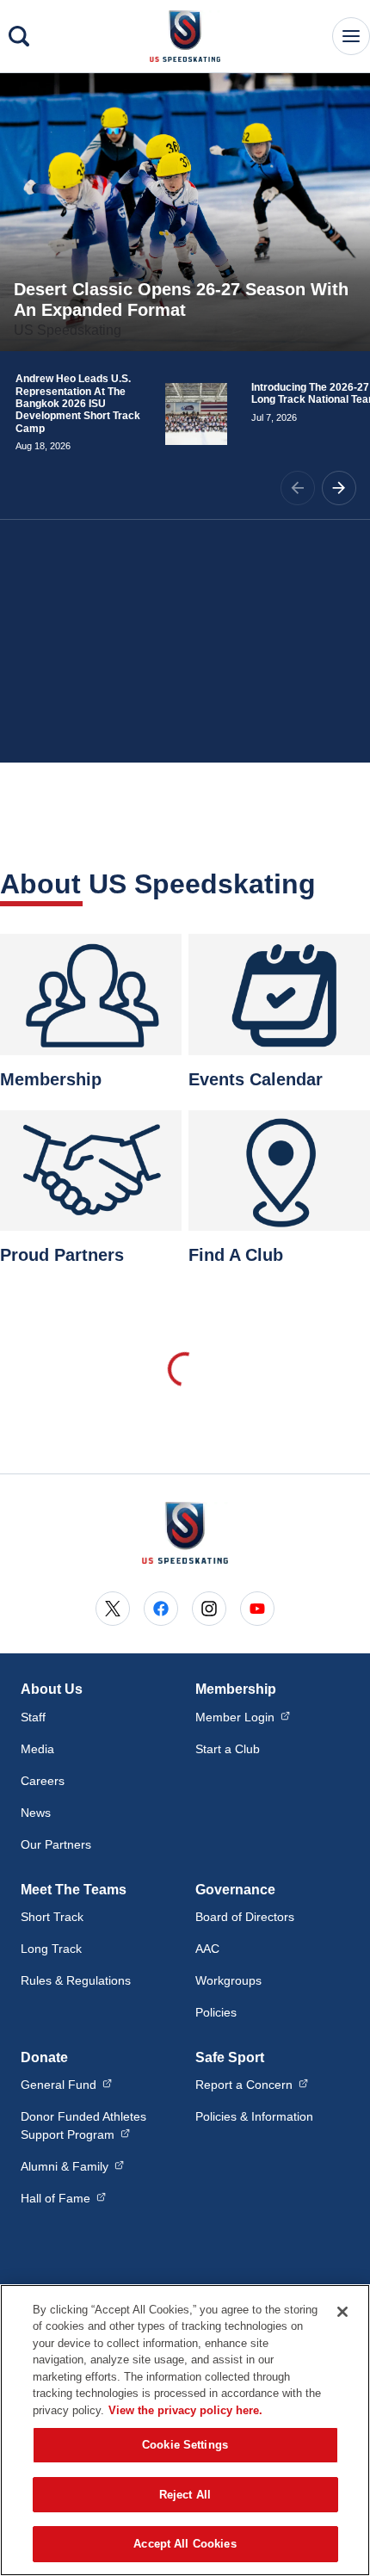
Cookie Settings (185, 2445)
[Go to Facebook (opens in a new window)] (161, 1609)
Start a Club (228, 1749)
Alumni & (72, 2166)
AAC (207, 1949)
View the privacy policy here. (185, 2410)
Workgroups (228, 1980)
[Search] (19, 36)
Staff (33, 1717)
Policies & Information (254, 2116)
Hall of (63, 2198)
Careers (43, 1781)
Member (243, 1717)
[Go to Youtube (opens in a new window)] (257, 1609)
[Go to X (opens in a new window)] (113, 1609)
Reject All (185, 2495)
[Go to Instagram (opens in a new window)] (209, 1609)
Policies (216, 2012)
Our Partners (56, 1844)
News (36, 1813)
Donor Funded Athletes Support (98, 2125)
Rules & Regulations (76, 1980)
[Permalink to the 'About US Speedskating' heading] (327, 884)
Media (37, 1749)
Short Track (52, 1917)
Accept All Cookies (185, 2544)
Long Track (51, 1949)
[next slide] (339, 488)
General (66, 2084)
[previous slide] (298, 488)
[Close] (342, 2312)
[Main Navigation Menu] (351, 36)
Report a (252, 2084)
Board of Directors (245, 1917)
